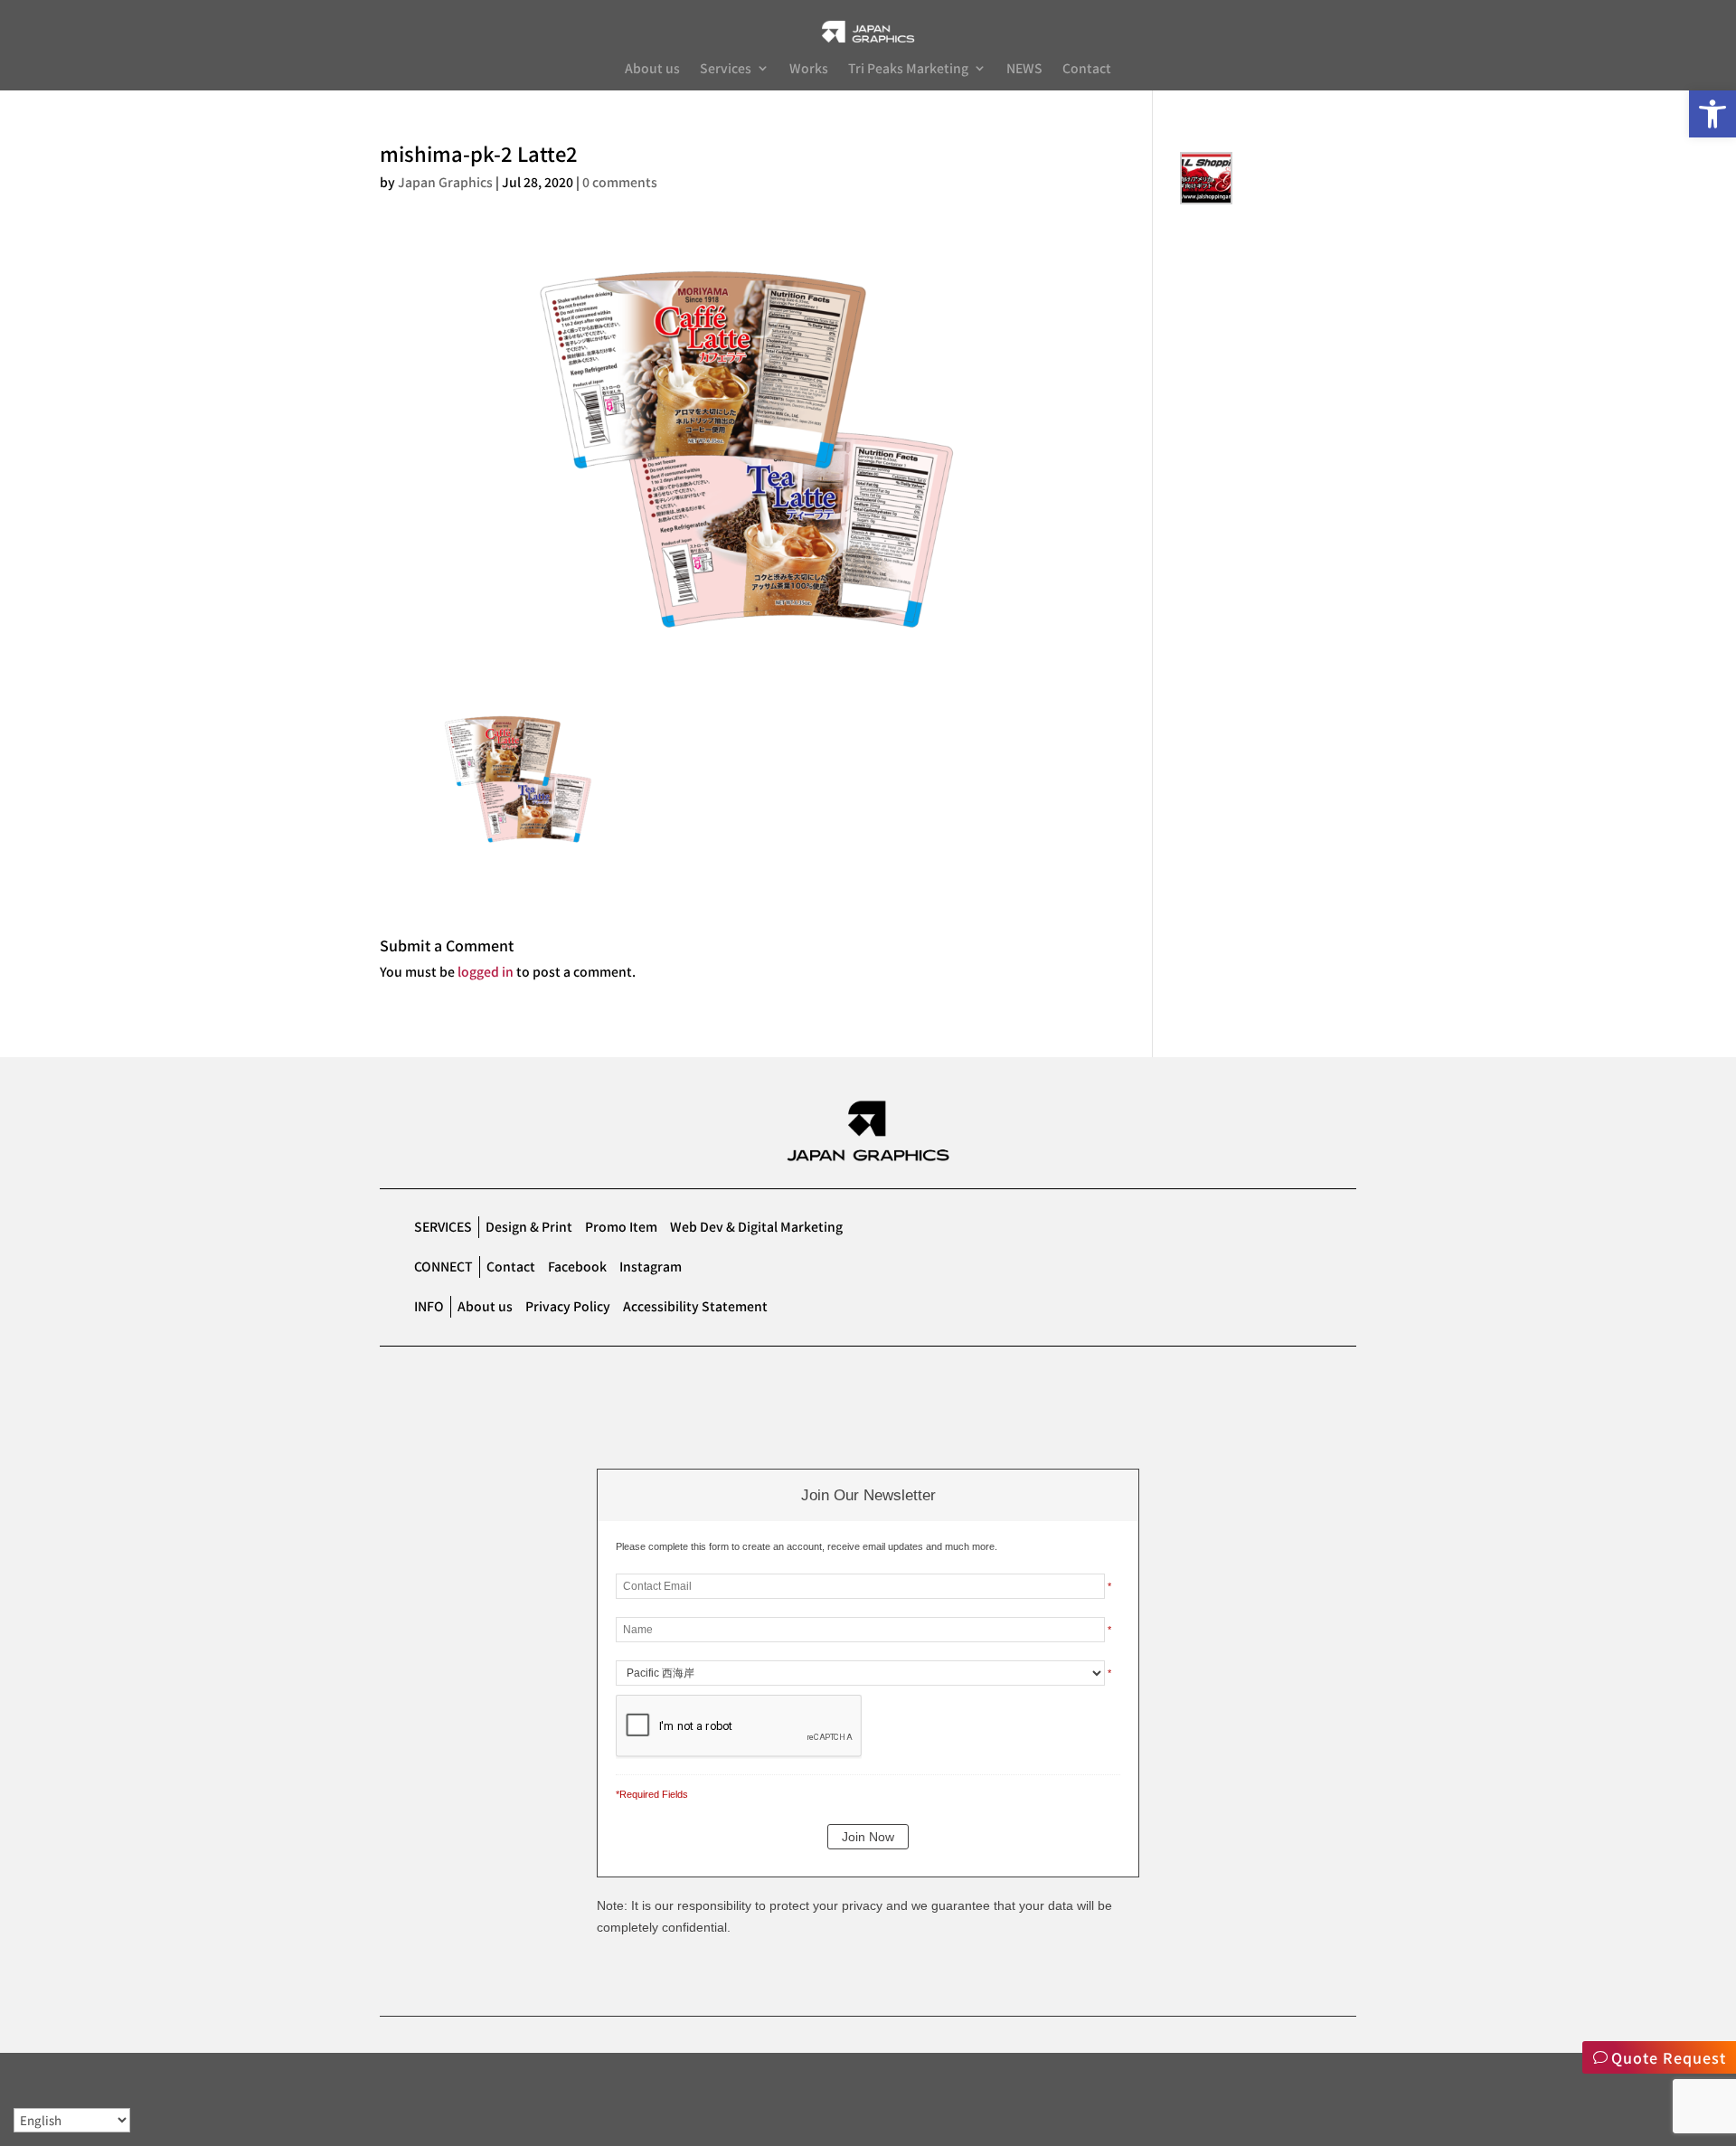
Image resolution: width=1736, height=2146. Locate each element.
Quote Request (1669, 2057)
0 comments (620, 182)
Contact (1087, 69)
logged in (486, 971)
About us (652, 69)
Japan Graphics (445, 182)
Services (726, 69)
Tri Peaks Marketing (908, 69)
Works (809, 69)
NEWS (1024, 69)
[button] (1712, 114)
